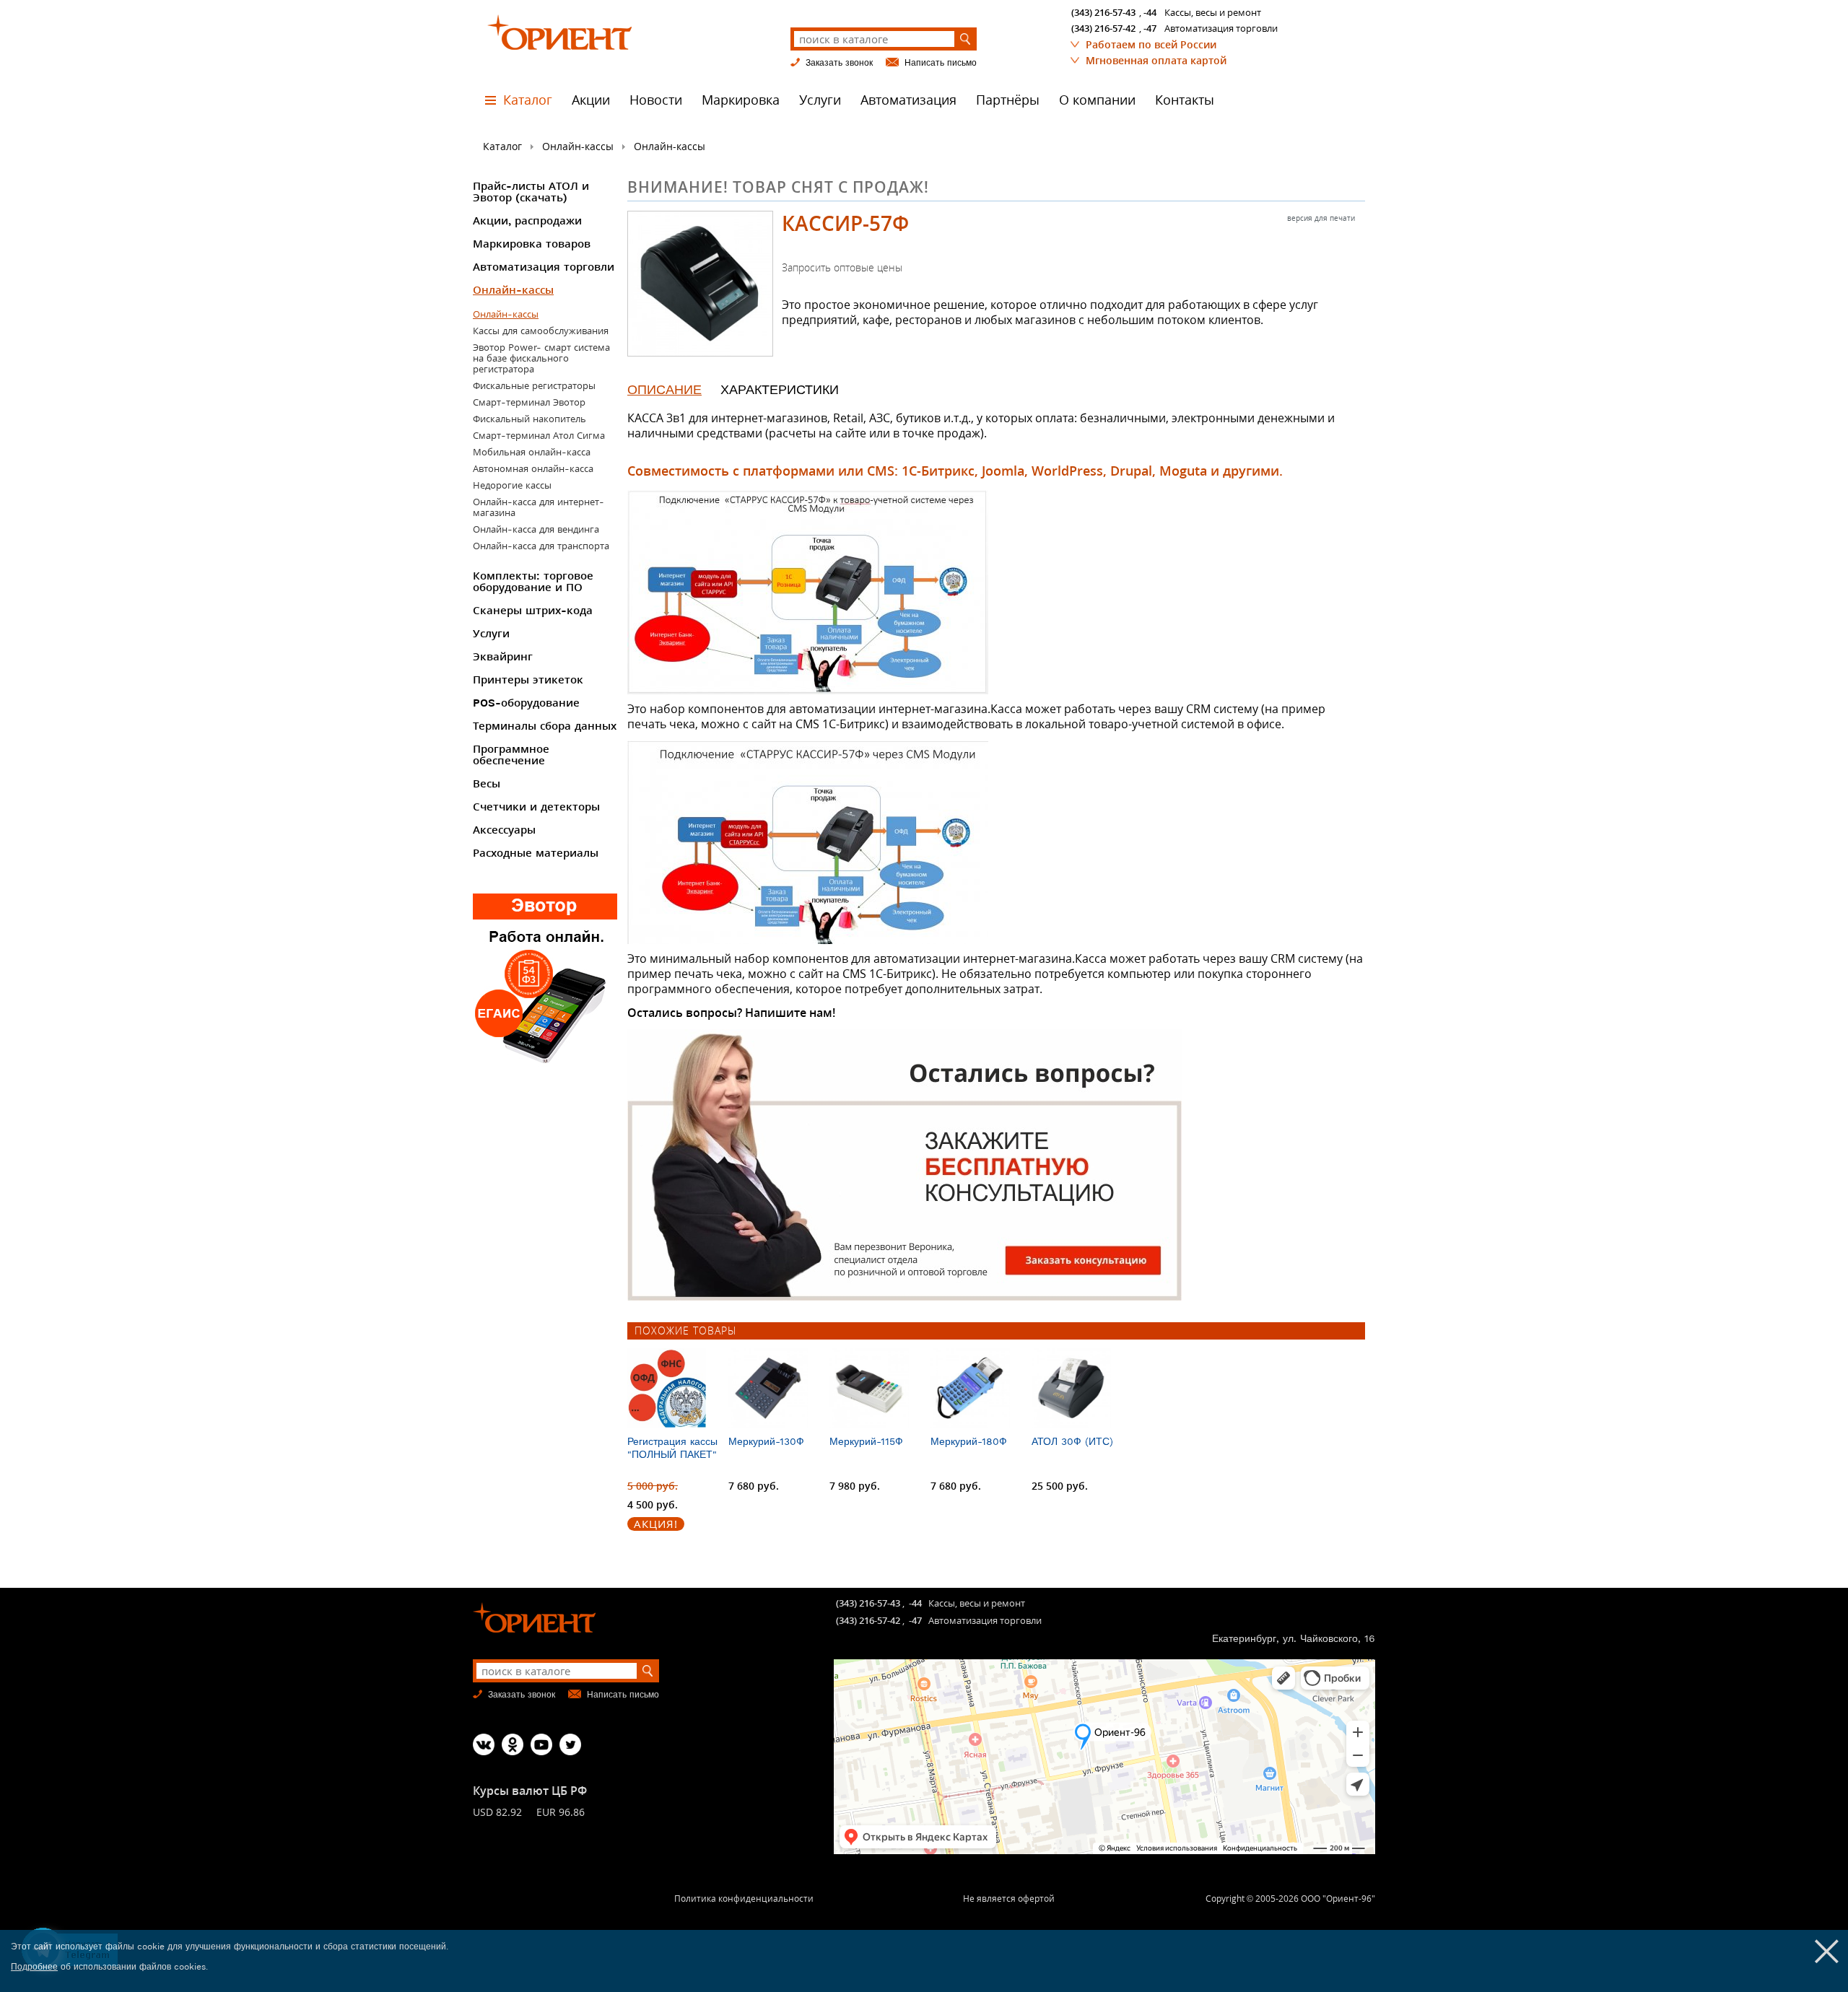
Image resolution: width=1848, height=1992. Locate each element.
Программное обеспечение (511, 755)
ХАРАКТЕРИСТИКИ (780, 389)
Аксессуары (504, 830)
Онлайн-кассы (578, 146)
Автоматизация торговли (544, 267)
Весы (487, 784)
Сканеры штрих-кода (533, 611)
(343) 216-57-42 (1103, 28)
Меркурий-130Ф (766, 1441)
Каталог (528, 100)
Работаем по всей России (1151, 44)
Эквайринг (503, 657)
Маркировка (741, 100)
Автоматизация (908, 100)
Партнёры (1008, 100)
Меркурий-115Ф (866, 1441)
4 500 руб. (653, 1504)
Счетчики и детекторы (536, 807)
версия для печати (1321, 218)
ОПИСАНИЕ (664, 389)
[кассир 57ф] (700, 284)
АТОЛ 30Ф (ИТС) (1072, 1441)
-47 (1150, 28)
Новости (656, 100)
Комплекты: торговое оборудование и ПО (533, 582)
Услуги (820, 100)
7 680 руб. (754, 1486)
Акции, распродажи (527, 221)
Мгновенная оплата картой (1156, 60)
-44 (1150, 12)
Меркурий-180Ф (969, 1441)
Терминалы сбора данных (545, 726)
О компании (1097, 100)
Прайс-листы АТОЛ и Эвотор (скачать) (531, 192)
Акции (591, 100)
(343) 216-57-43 (1103, 12)
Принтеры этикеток (528, 680)
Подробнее (34, 1967)
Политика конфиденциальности (744, 1899)
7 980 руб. (855, 1486)
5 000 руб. (653, 1486)
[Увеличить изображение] (996, 592)
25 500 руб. (1060, 1486)
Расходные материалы (536, 853)
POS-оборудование (526, 703)
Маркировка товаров (532, 244)
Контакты (1185, 100)
